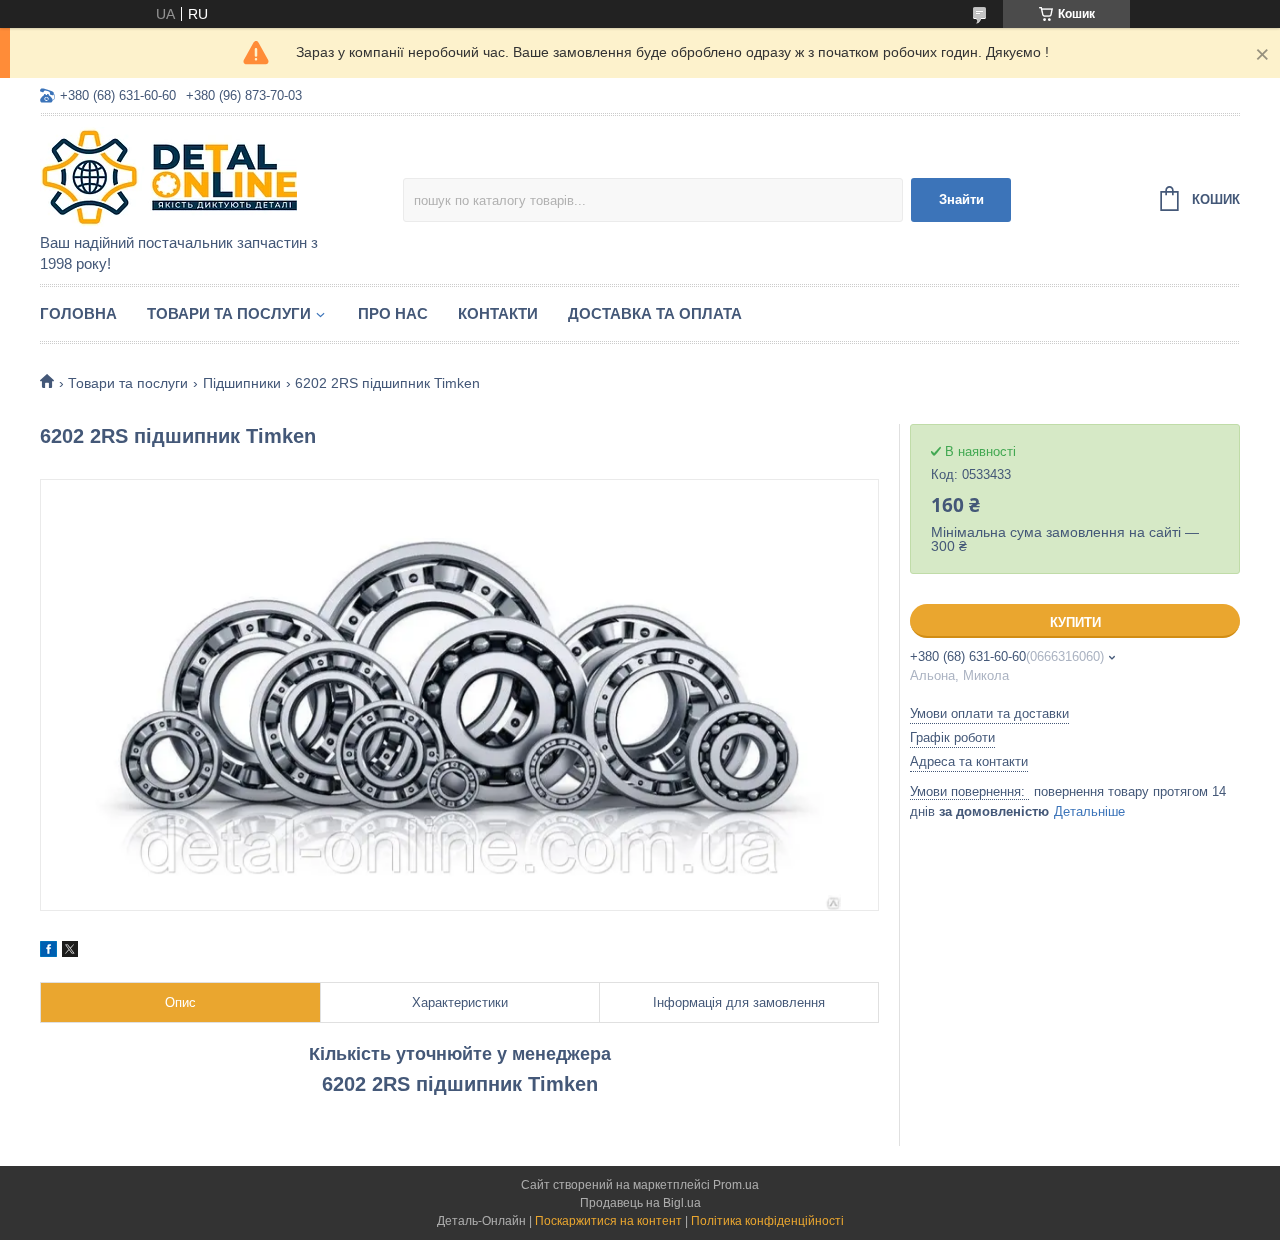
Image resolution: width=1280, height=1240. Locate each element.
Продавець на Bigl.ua (640, 1203)
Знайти (961, 199)
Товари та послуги (229, 313)
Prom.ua (736, 1185)
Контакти (498, 313)
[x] (70, 952)
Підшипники (242, 383)
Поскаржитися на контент (608, 1221)
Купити (1075, 622)
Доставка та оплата (655, 313)
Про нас (393, 313)
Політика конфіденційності (767, 1221)
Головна (78, 313)
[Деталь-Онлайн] (215, 176)
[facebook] (48, 952)
